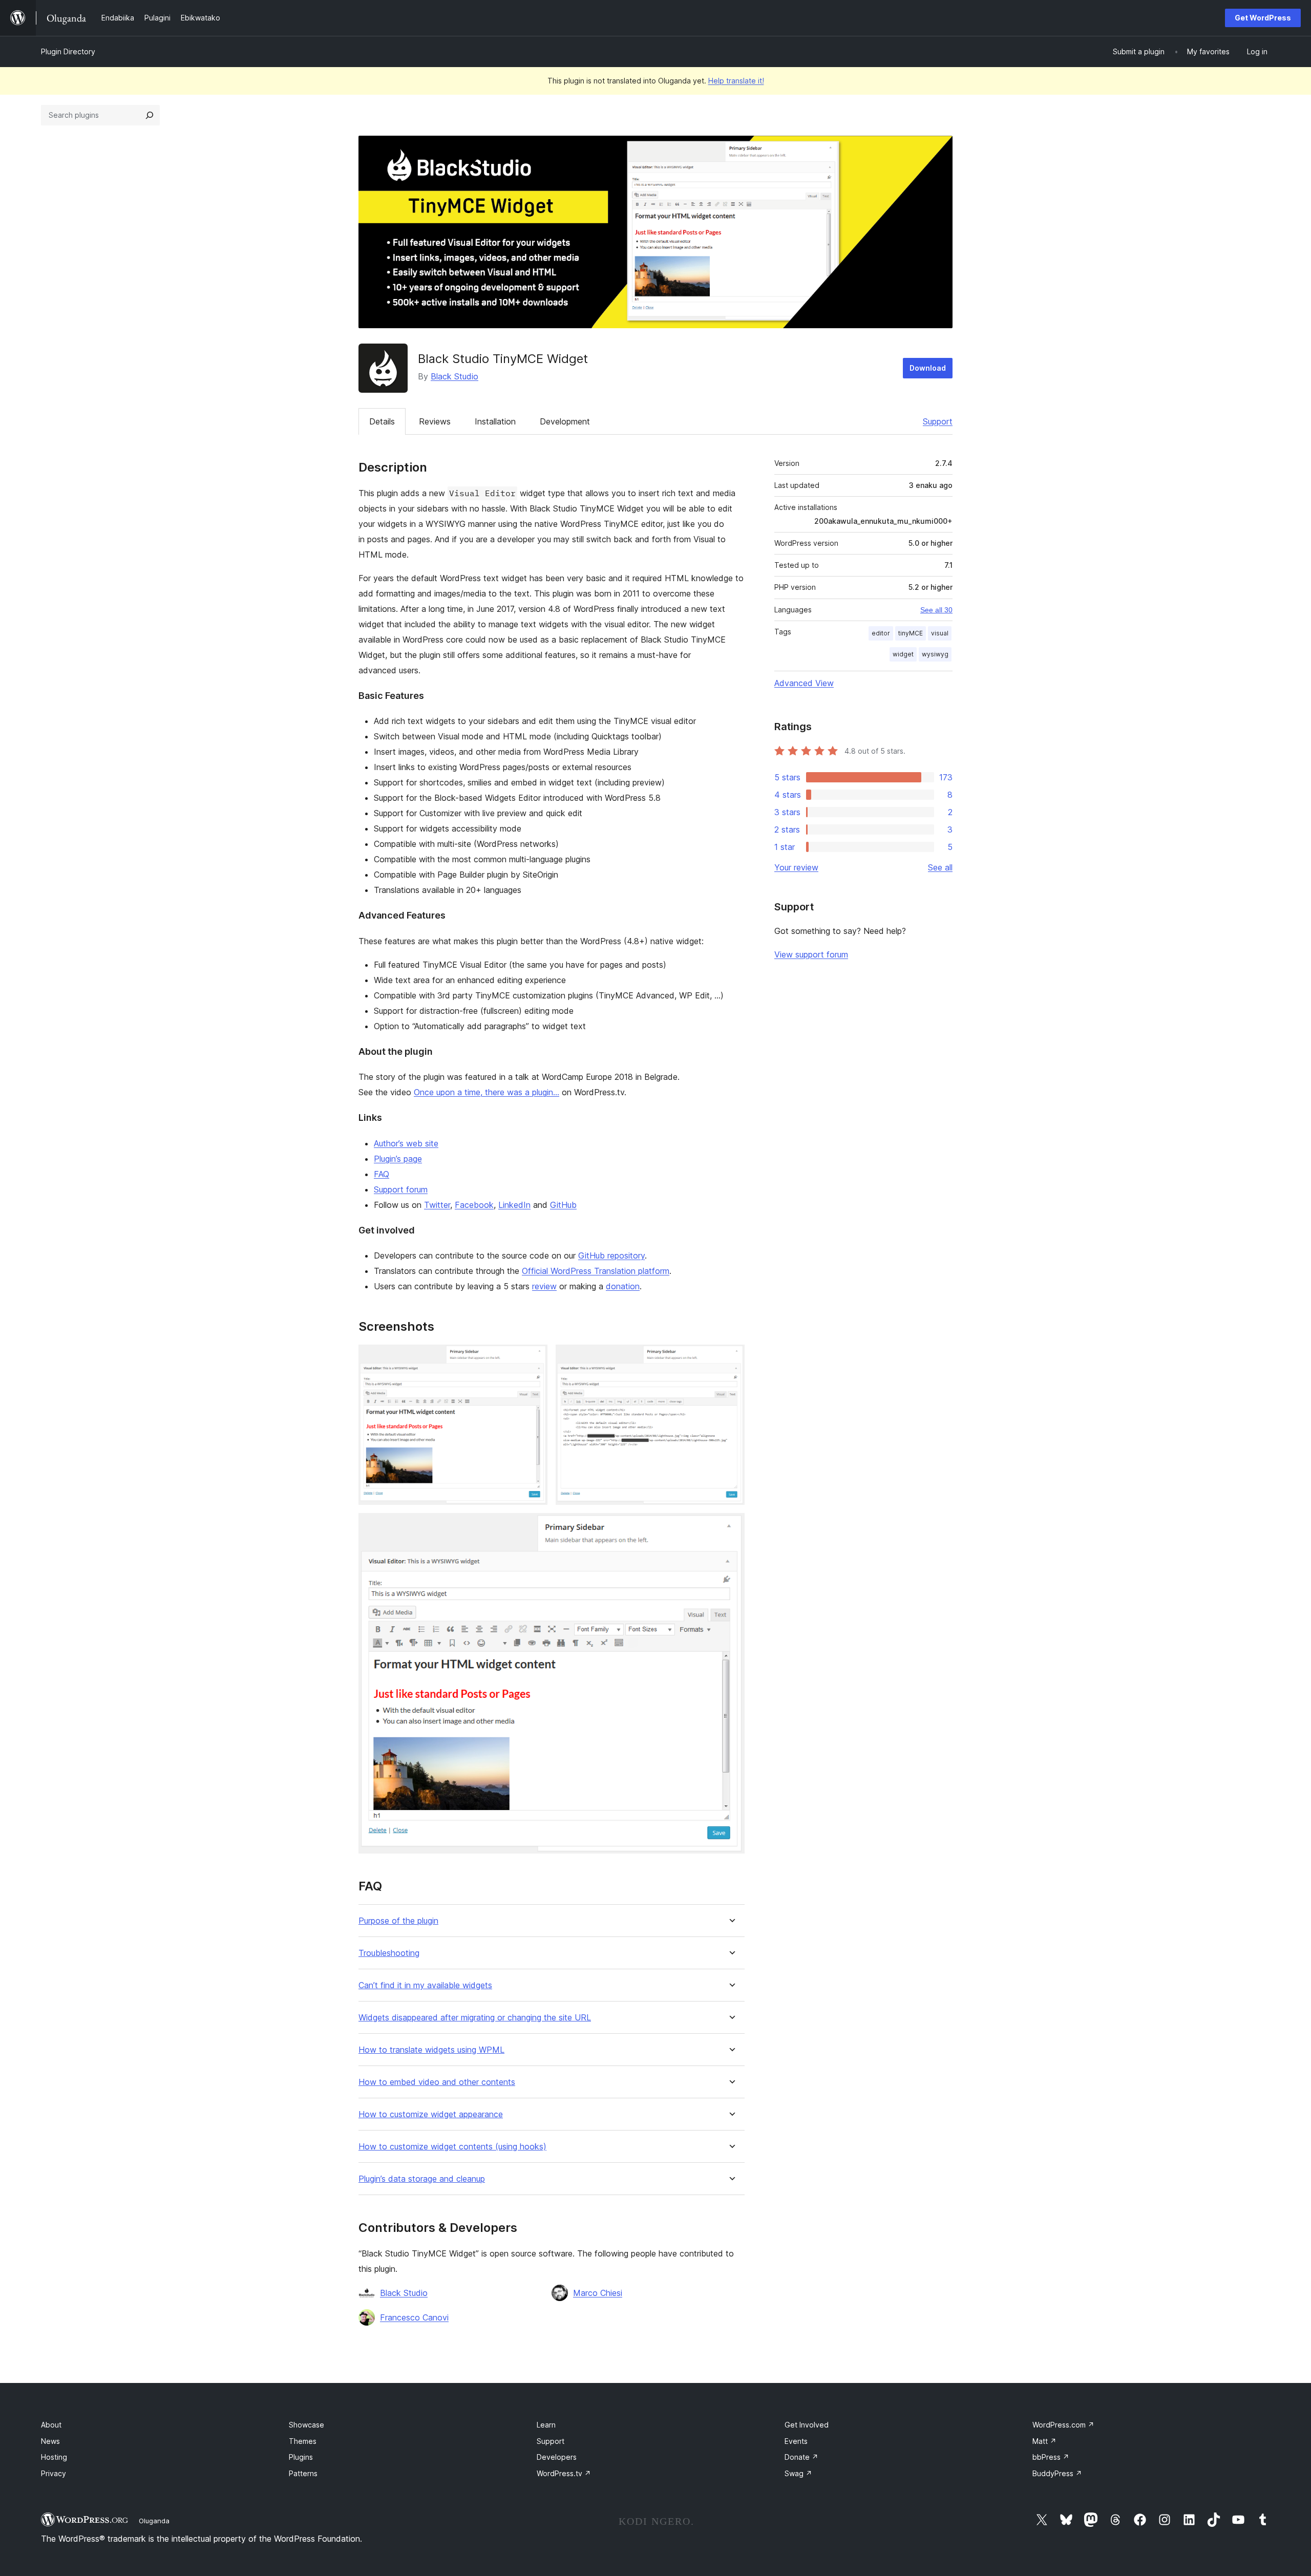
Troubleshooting (389, 1953)
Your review (796, 867)
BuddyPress (1057, 2473)
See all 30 (936, 610)
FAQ (382, 1174)
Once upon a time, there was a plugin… (487, 1092)
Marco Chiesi (598, 2293)
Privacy (54, 2473)
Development (565, 421)
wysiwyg (935, 654)
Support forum (401, 1189)
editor (881, 633)
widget (903, 654)
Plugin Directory (68, 51)
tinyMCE (911, 633)
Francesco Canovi (414, 2317)
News (50, 2441)
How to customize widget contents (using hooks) (452, 2147)
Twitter (437, 1205)
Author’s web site (406, 1143)
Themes (303, 2441)
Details (382, 421)
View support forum (811, 954)
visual (940, 633)
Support (938, 421)
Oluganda (154, 2521)
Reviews (435, 421)
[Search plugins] (150, 115)
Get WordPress (1263, 18)
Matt (1044, 2441)
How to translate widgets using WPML (431, 2050)
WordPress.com (1063, 2425)
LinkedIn (514, 1205)
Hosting (54, 2457)
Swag (798, 2473)
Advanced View (804, 683)
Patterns (303, 2473)
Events (796, 2441)
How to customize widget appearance (431, 2114)
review (544, 1286)
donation (623, 1286)
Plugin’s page (398, 1159)
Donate (801, 2457)
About (51, 2425)
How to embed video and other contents (437, 2082)
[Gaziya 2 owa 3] (731, 1358)
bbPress (1051, 2457)
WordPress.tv (564, 2473)
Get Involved (807, 2425)
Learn (546, 2425)
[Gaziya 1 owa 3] (534, 1358)
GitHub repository (611, 1255)
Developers (557, 2457)
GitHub (563, 1205)
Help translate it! (736, 81)
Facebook (474, 1205)
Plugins (301, 2457)
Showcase (306, 2425)
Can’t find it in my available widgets (425, 1985)
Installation (495, 421)
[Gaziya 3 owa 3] (731, 1527)
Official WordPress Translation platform (596, 1271)
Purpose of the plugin (398, 1921)
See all (940, 867)
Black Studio (454, 376)
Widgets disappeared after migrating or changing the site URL (475, 2018)
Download (928, 368)
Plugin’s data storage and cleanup (422, 2179)
